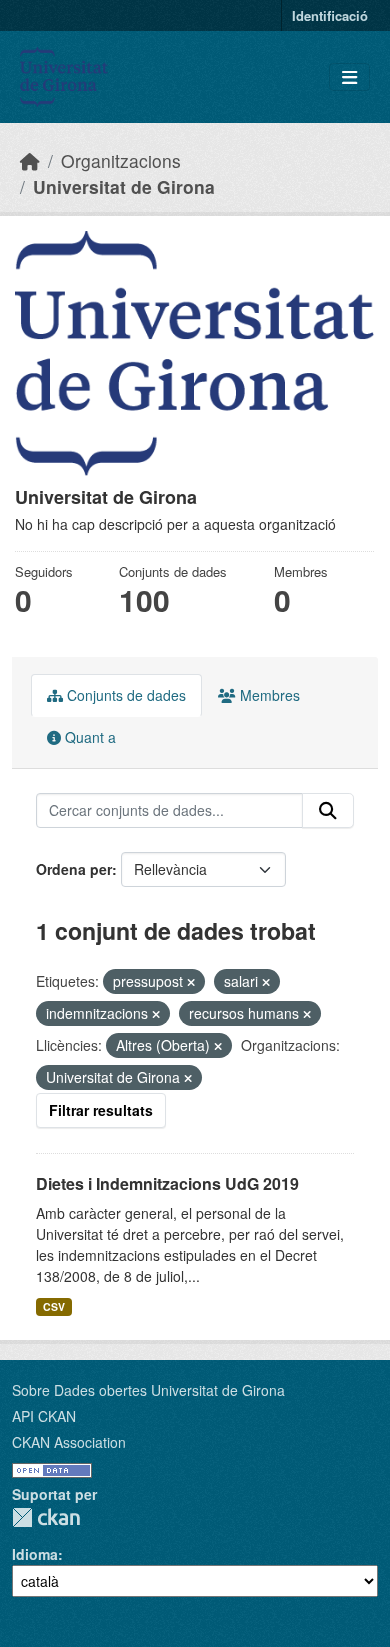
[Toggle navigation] (349, 77)
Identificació (330, 15)
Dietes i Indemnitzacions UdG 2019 (167, 1183)
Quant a (88, 737)
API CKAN (44, 1416)
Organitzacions (121, 160)
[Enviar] (328, 811)
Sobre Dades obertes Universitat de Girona (148, 1390)
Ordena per (74, 869)
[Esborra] (191, 982)
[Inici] (30, 160)
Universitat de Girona (124, 186)
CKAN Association (69, 1442)
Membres (268, 695)
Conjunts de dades (124, 695)
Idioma (35, 1554)
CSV (54, 1306)
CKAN (46, 1517)
